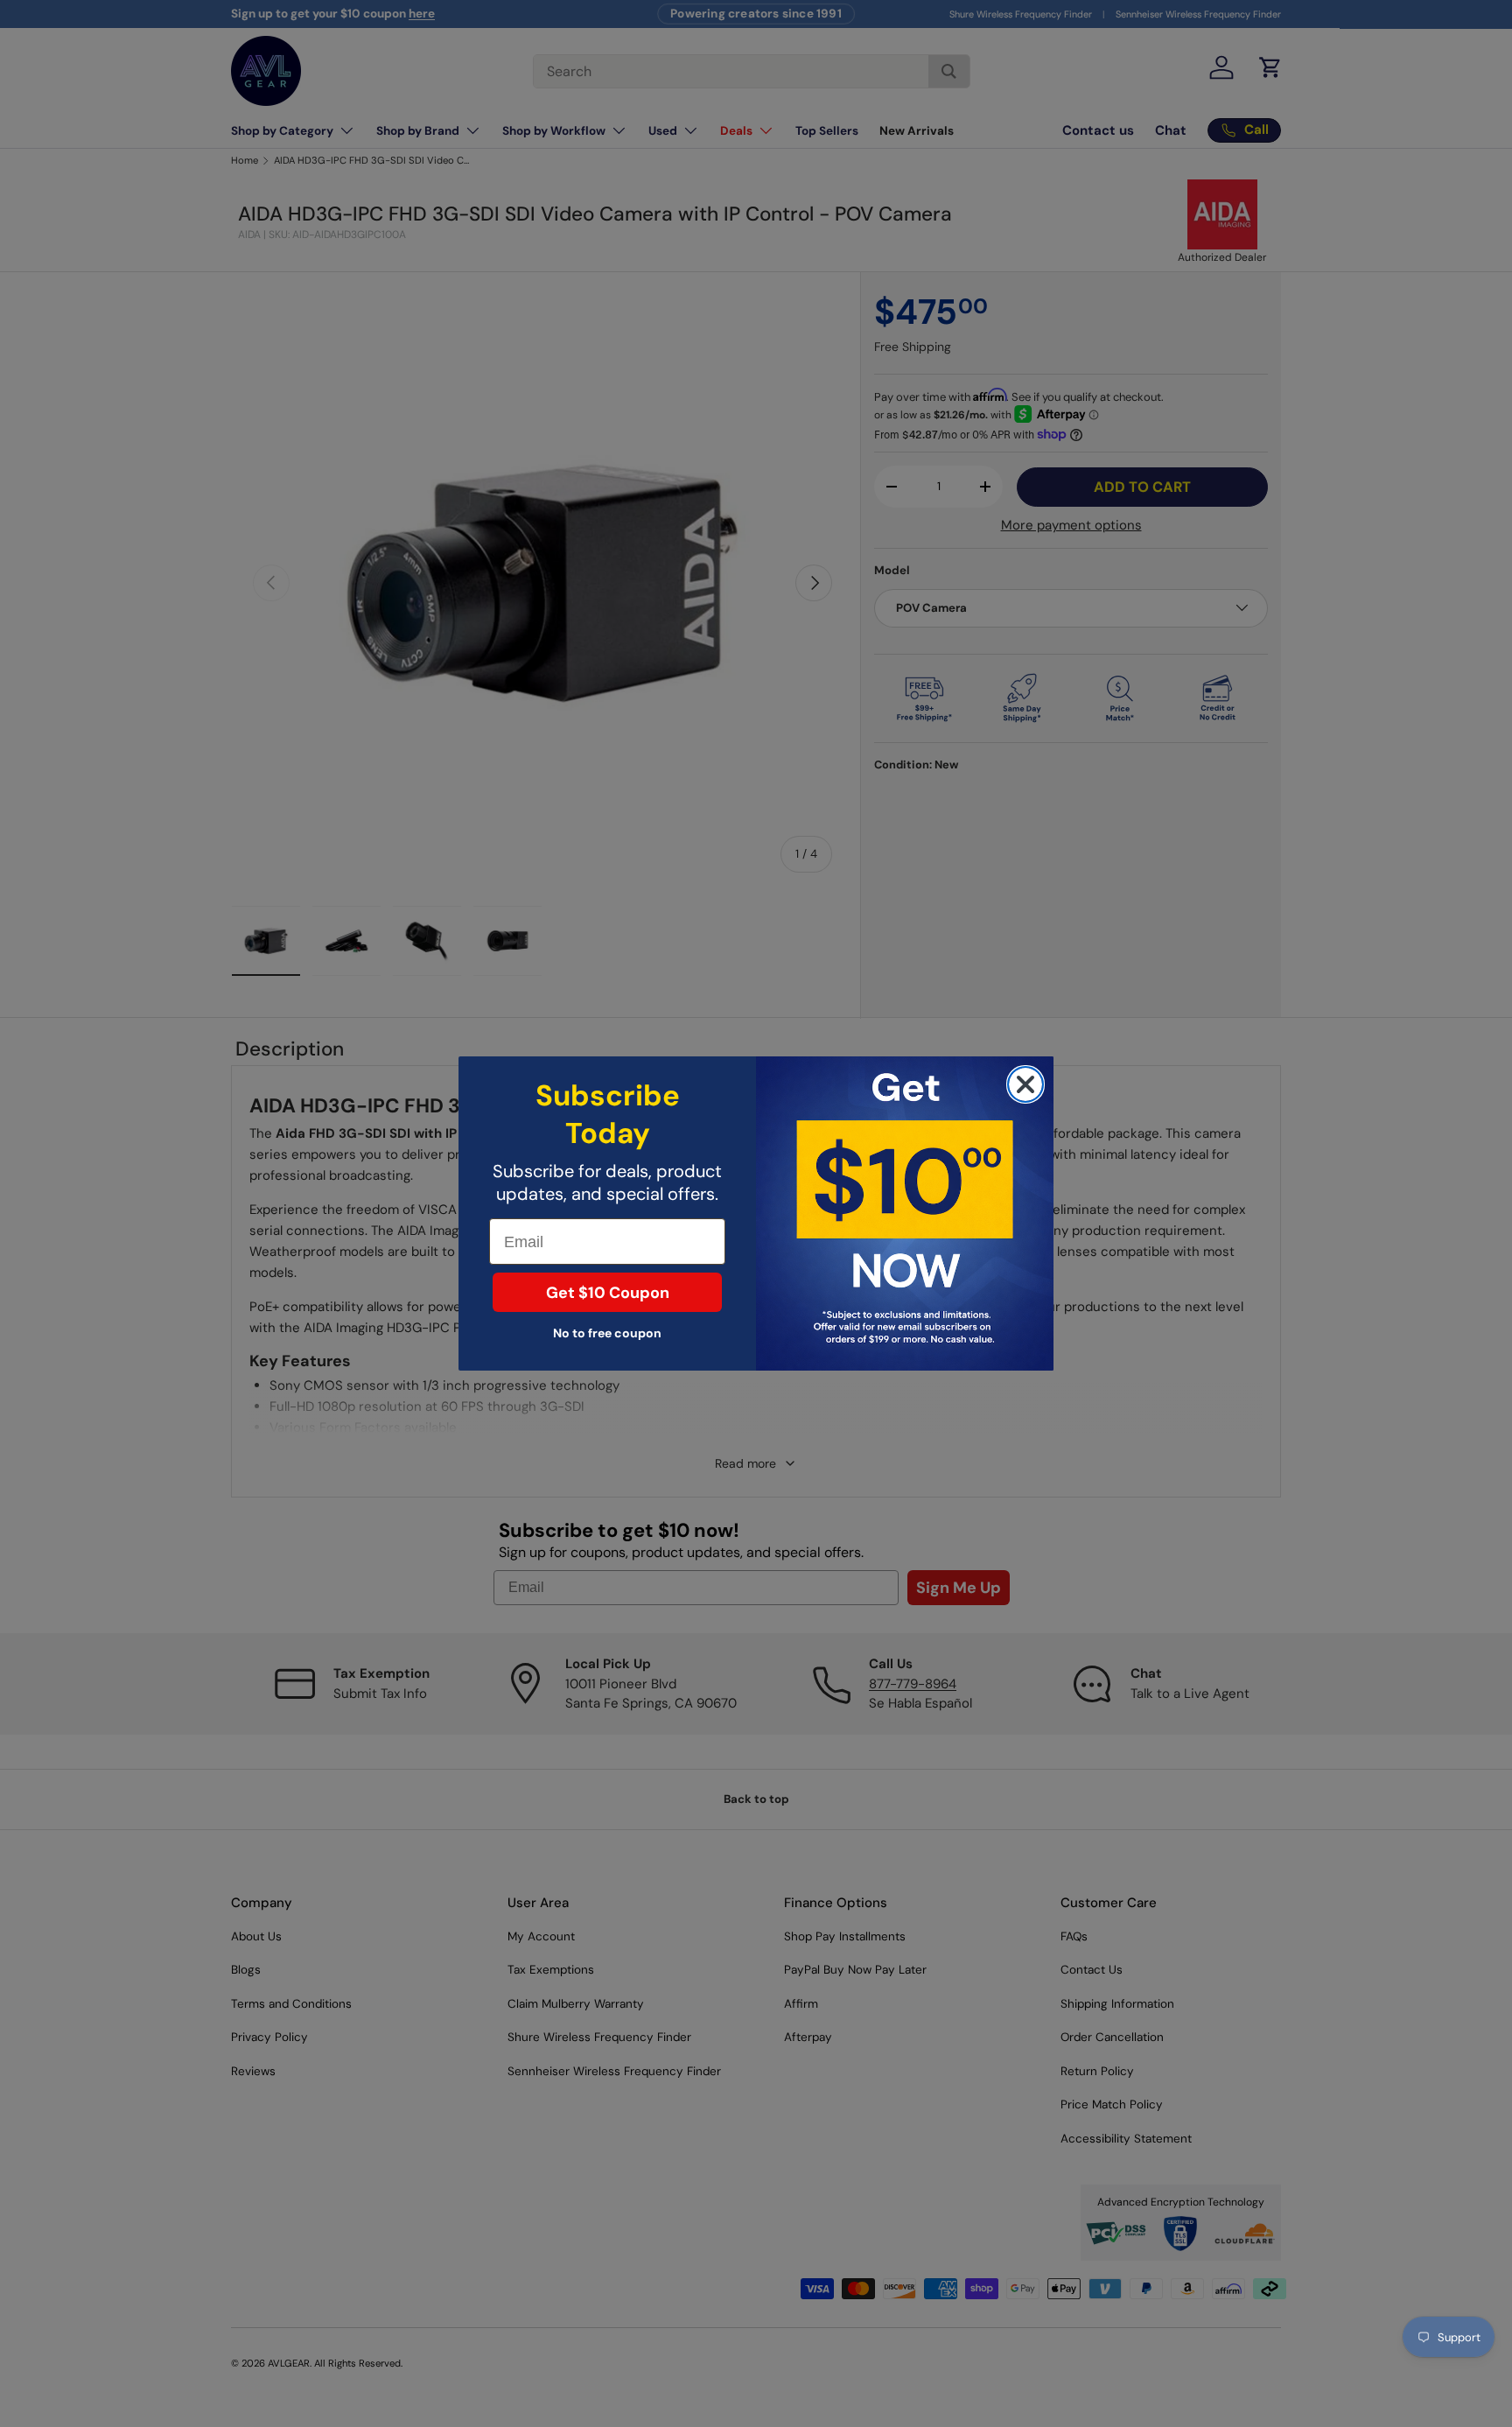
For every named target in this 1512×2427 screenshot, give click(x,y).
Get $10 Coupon (608, 1293)
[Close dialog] (1025, 1084)
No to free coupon (607, 1333)
